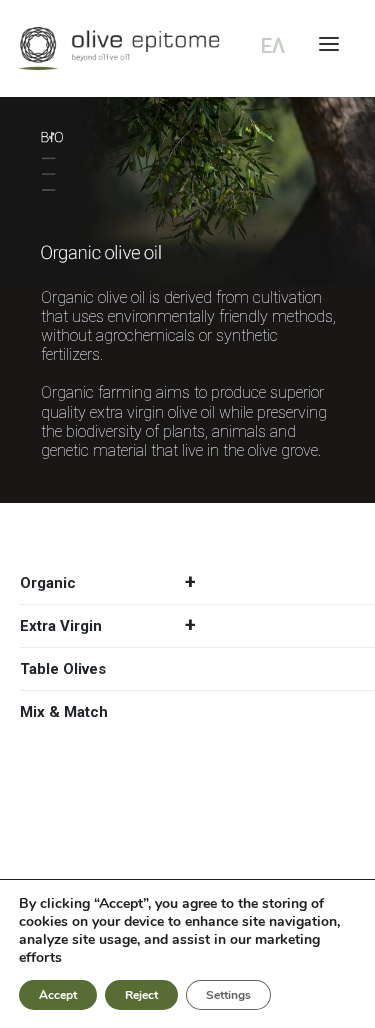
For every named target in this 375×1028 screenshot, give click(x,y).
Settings (228, 995)
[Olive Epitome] (187, 48)
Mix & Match (64, 712)
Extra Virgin (61, 626)
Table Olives (63, 669)
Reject (141, 995)
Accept (58, 995)
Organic (48, 583)
